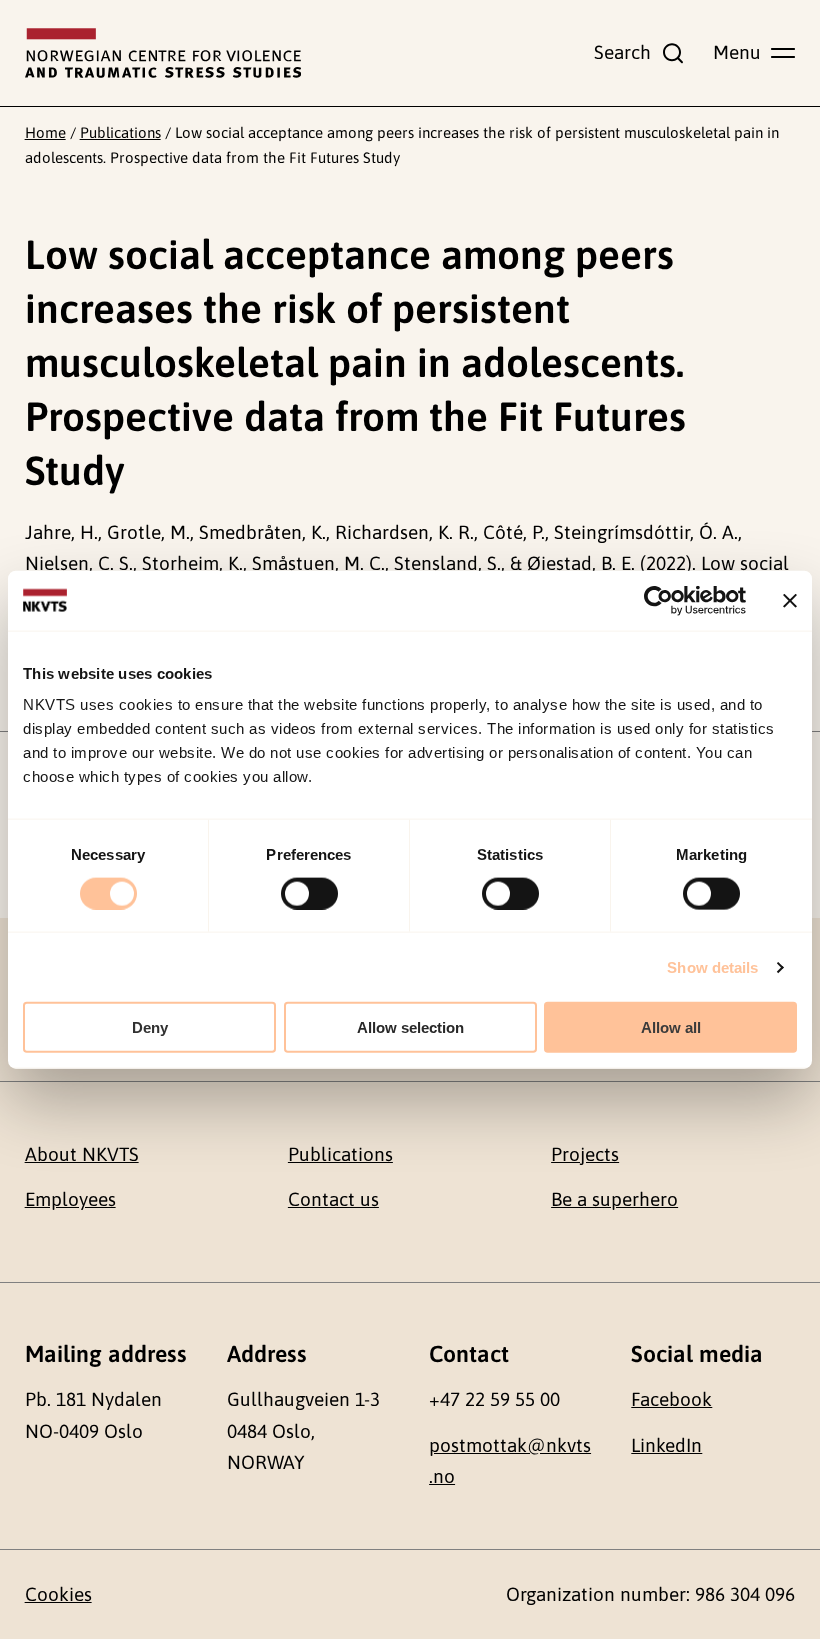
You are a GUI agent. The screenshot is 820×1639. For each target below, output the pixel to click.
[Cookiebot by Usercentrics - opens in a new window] (658, 600)
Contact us (333, 1199)
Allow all (671, 1027)
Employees (70, 1199)
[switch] (309, 893)
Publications (120, 132)
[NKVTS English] (163, 53)
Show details (712, 966)
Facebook (671, 1399)
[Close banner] (790, 600)
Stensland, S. (447, 563)
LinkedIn (666, 1445)
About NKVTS (82, 1154)
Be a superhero (614, 1199)
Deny (150, 1027)
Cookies (58, 1594)
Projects (585, 1154)
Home (45, 132)
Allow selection (410, 1027)
